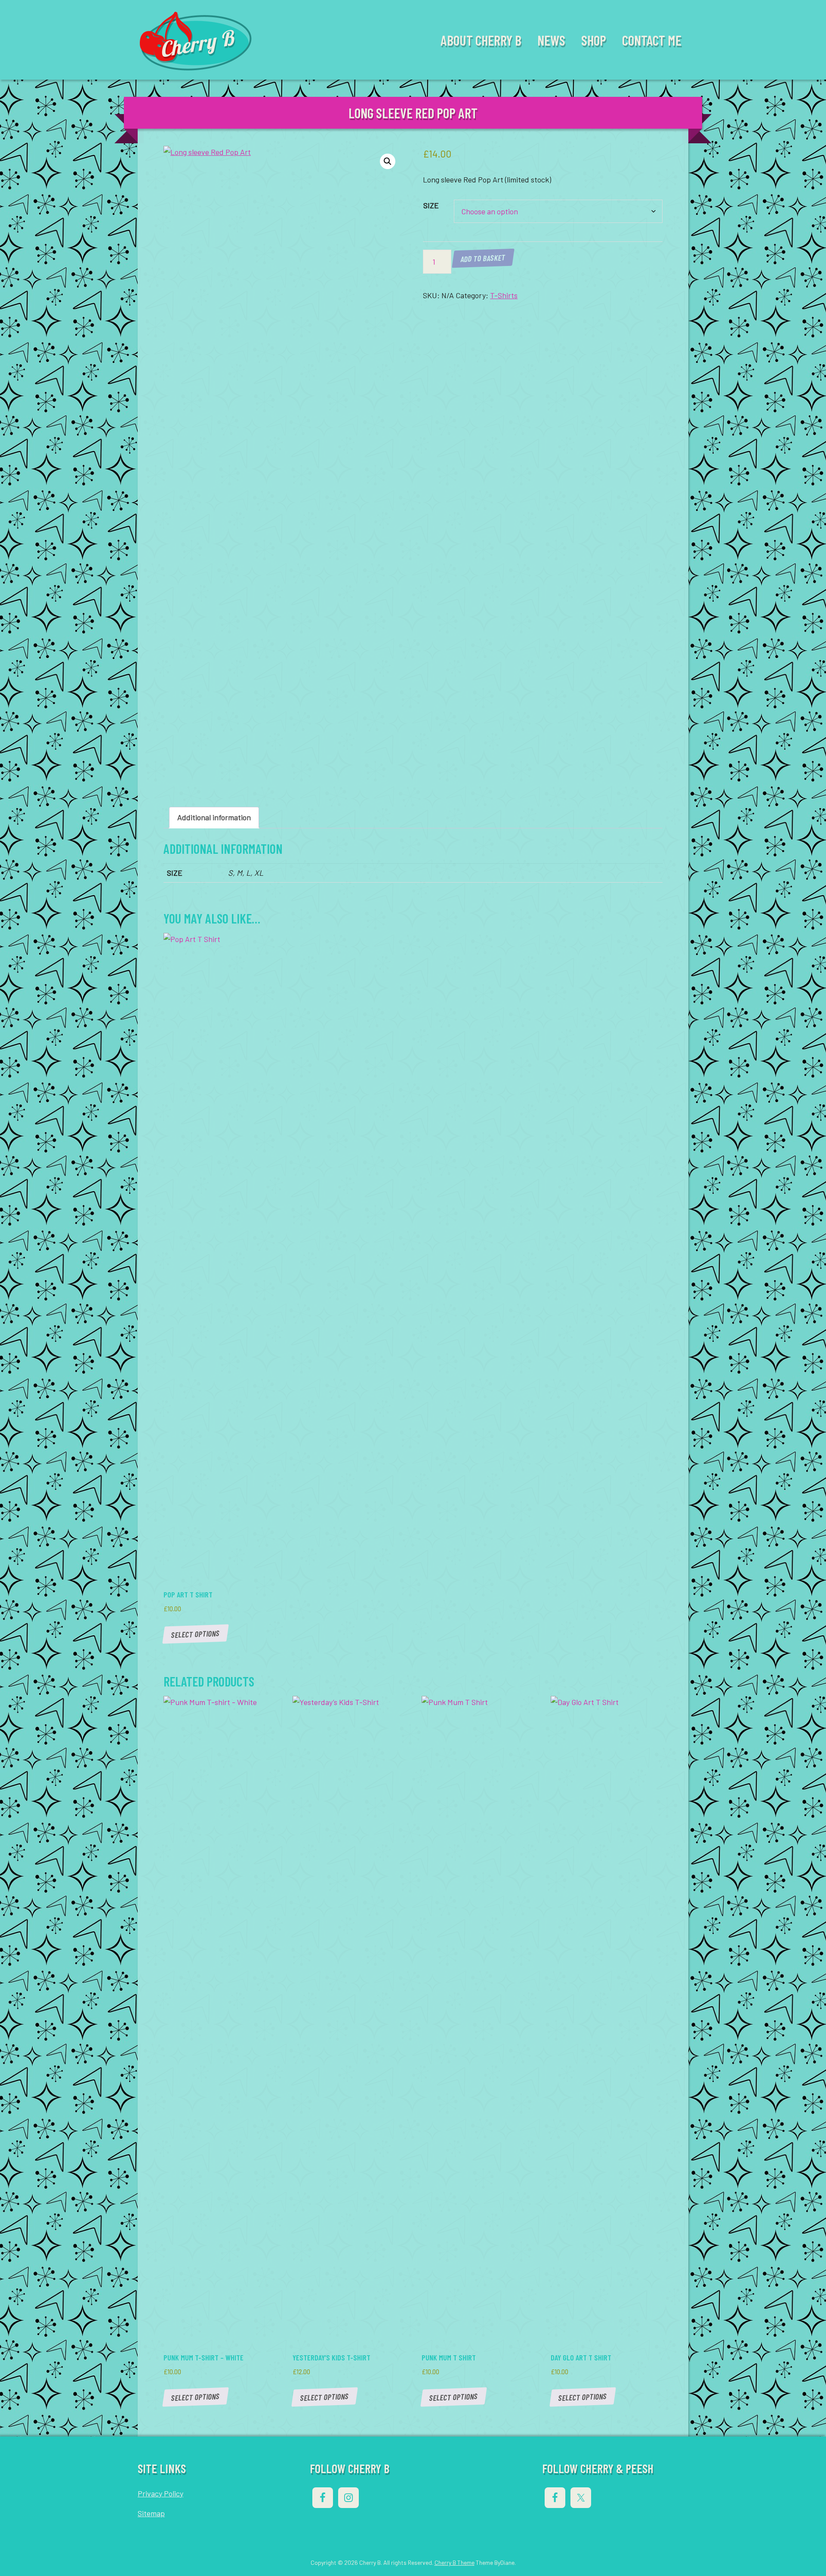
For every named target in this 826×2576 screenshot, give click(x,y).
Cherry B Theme (455, 2562)
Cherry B (196, 42)
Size (431, 205)
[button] (388, 161)
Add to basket (483, 258)
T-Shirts (504, 295)
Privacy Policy (160, 2493)
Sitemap (151, 2513)
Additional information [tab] (214, 817)
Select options (195, 1634)
